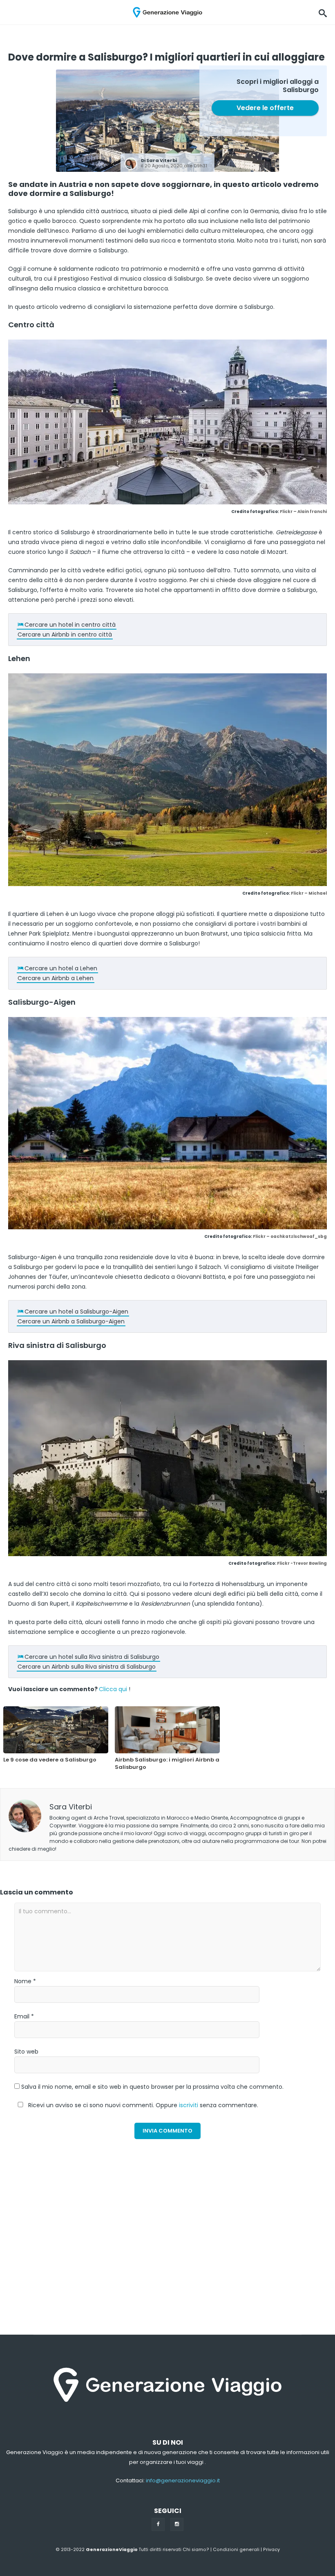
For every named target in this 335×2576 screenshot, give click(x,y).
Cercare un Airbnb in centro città (65, 634)
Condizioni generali (236, 2550)
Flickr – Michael (309, 893)
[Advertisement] (75, 2259)
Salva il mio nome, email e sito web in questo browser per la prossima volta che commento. (152, 2087)
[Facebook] (158, 2524)
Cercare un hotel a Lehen (61, 968)
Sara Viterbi (162, 160)
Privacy (271, 2550)
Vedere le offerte (265, 108)
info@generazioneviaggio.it (183, 2480)
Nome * (25, 1981)
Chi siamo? (196, 2550)
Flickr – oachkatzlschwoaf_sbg (290, 1236)
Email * (24, 2016)
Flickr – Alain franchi (303, 512)
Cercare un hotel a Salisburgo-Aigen (76, 1312)
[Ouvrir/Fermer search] (323, 12)
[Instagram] (177, 2524)
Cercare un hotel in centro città (70, 625)
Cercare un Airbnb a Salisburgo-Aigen (71, 1321)
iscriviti (189, 2105)
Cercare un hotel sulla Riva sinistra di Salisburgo (92, 1657)
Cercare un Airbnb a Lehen (56, 978)
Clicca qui (113, 1689)
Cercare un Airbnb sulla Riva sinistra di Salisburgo (87, 1667)
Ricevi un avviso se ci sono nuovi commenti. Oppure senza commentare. (142, 2105)
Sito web (26, 2052)
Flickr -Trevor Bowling (302, 1563)
